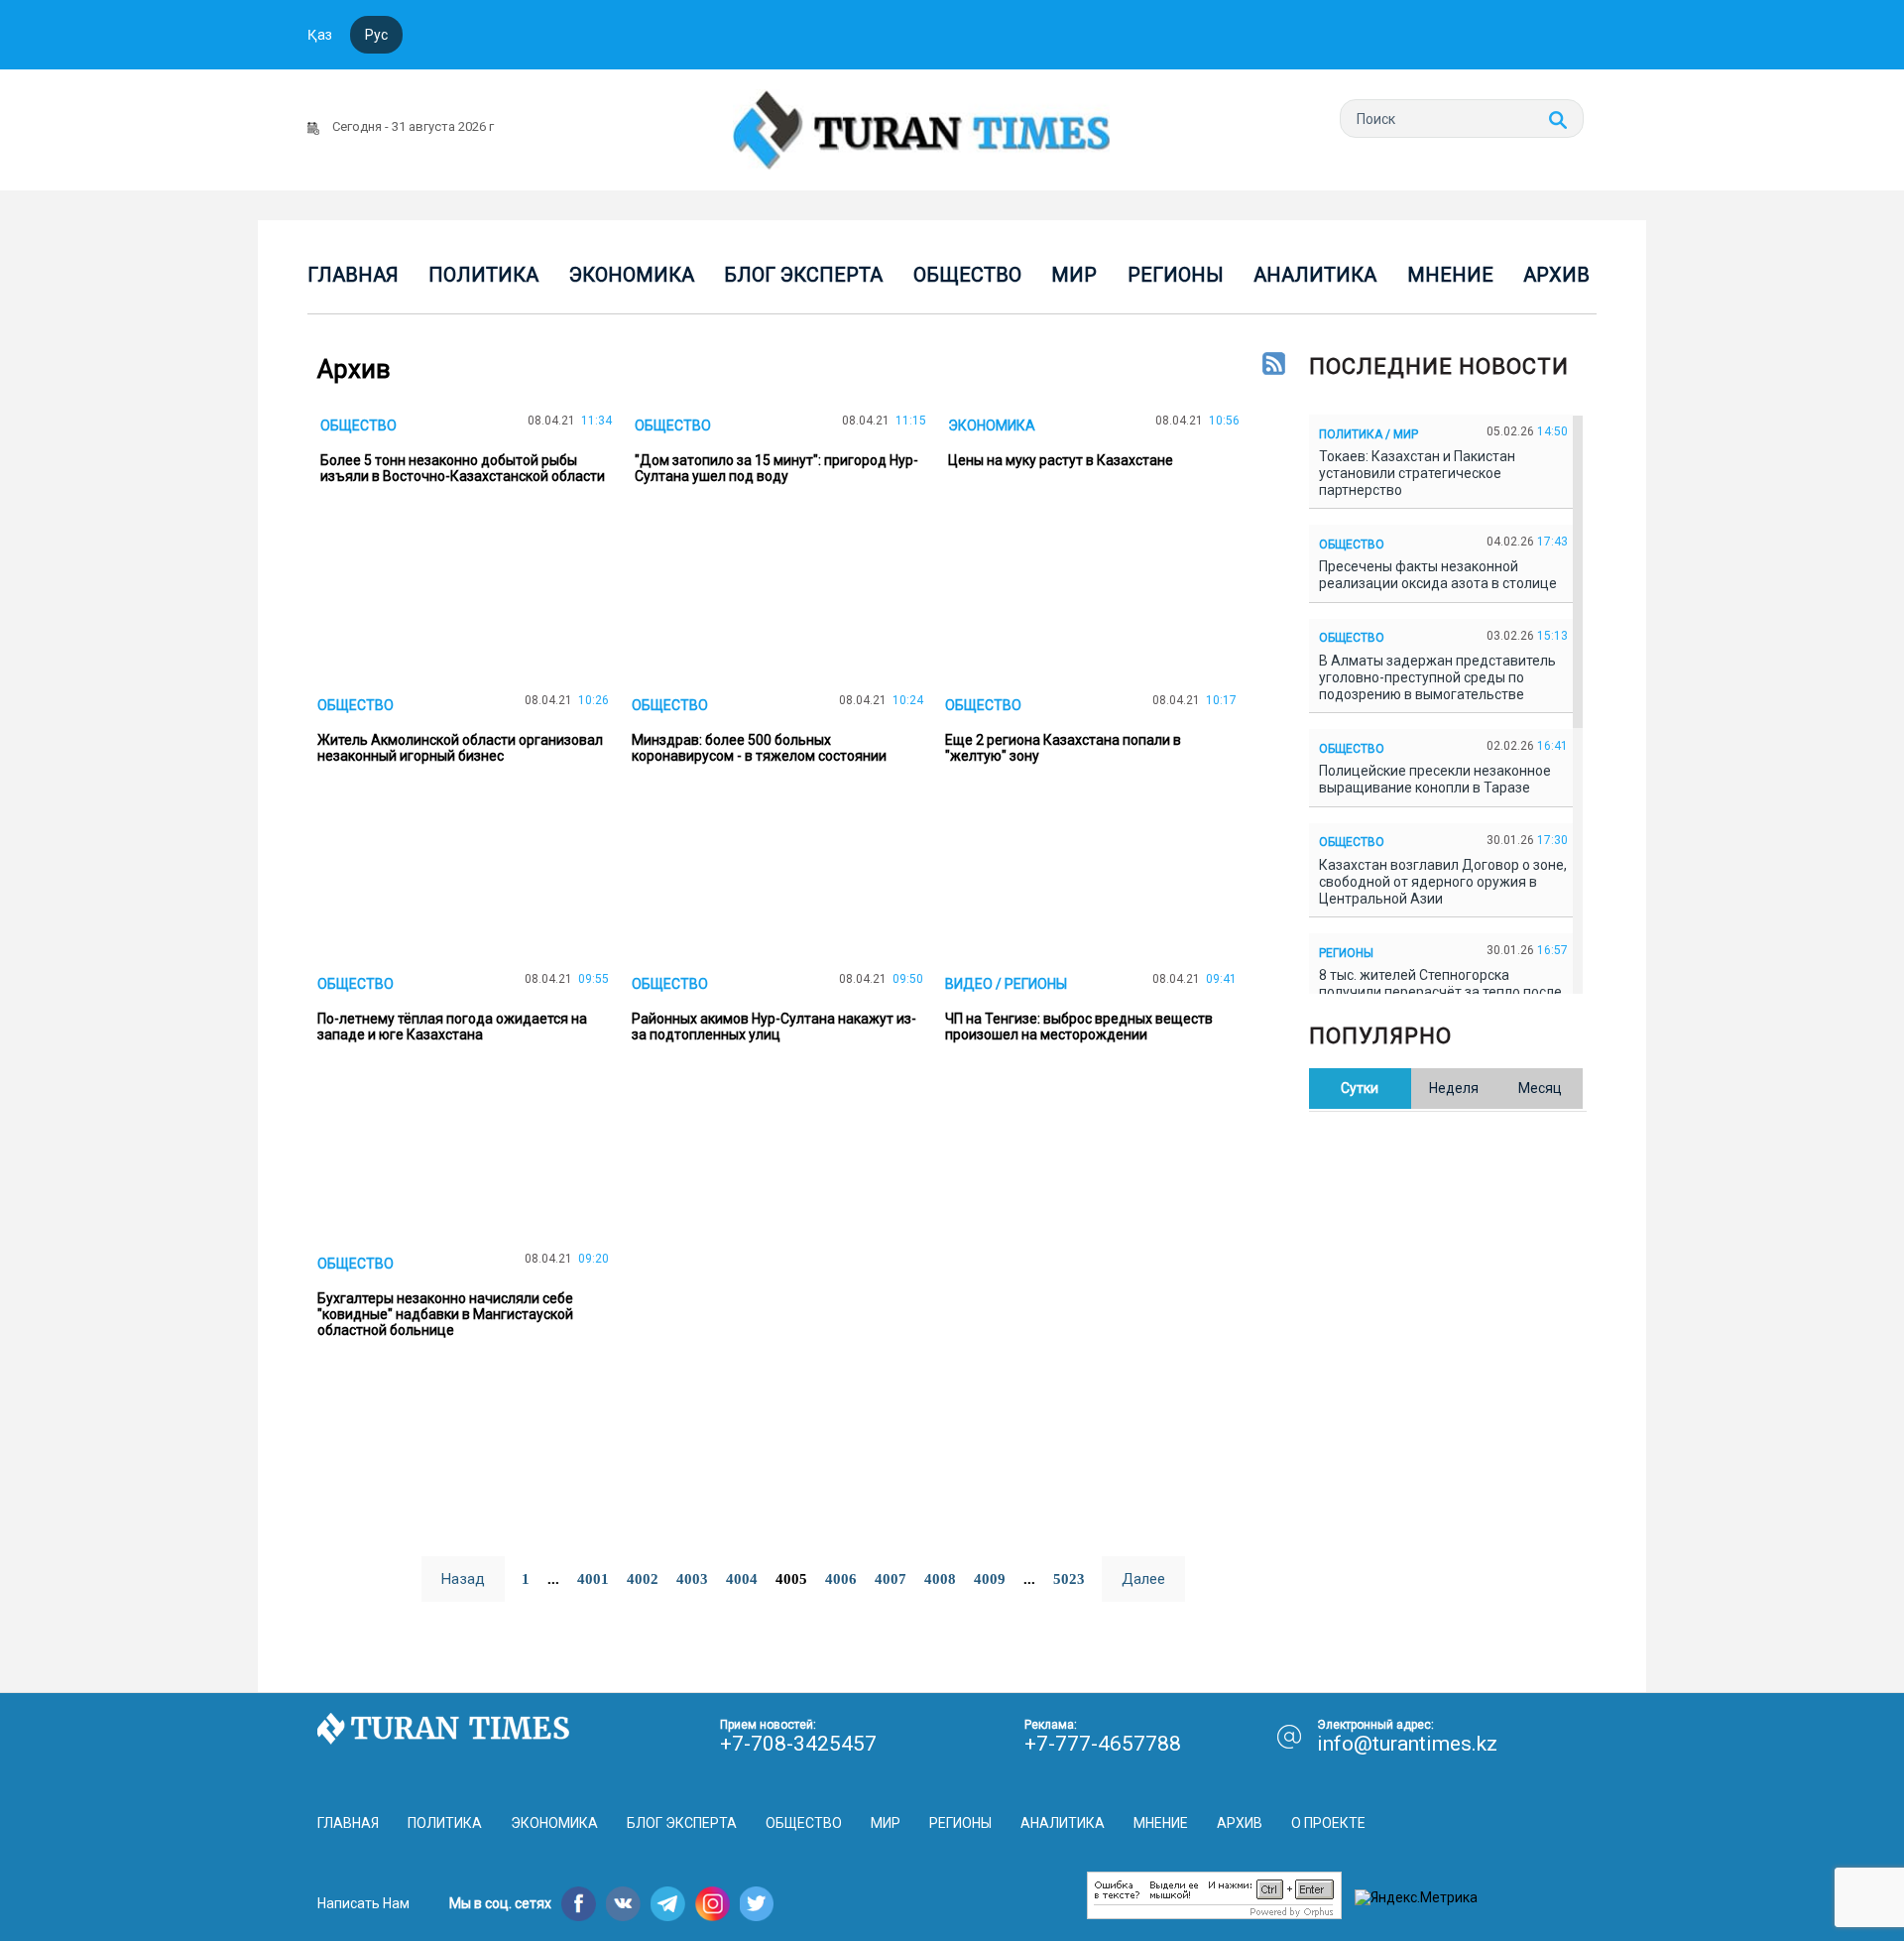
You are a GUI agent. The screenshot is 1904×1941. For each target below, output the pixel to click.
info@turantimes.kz (1407, 1744)
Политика (483, 275)
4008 (940, 1579)
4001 (593, 1579)
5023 (1069, 1579)
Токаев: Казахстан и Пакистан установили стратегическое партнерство (1417, 473)
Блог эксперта (803, 275)
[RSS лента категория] (1274, 365)
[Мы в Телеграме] (668, 1904)
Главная (353, 275)
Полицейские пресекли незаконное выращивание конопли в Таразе (1435, 779)
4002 (643, 1579)
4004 (742, 1579)
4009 (990, 1579)
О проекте (1328, 1823)
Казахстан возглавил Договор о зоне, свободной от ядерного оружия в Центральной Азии (1443, 882)
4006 (841, 1579)
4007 (891, 1579)
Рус (376, 35)
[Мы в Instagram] (713, 1904)
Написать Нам (363, 1903)
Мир (1074, 275)
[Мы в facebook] (579, 1904)
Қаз (320, 35)
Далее (1143, 1579)
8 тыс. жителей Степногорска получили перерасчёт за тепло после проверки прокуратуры (1440, 992)
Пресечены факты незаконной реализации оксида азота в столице (1441, 575)
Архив (1556, 275)
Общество (967, 275)
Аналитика (1315, 275)
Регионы (1176, 275)
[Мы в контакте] (623, 1904)
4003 (692, 1579)
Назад (463, 1579)
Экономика (632, 275)
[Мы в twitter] (757, 1904)
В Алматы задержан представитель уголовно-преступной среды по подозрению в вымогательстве (1437, 677)
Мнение (1450, 275)
